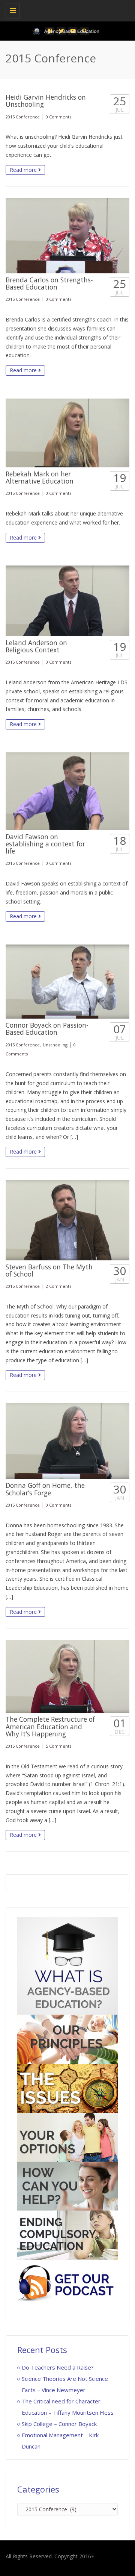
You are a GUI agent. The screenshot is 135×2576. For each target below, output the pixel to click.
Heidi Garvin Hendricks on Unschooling (46, 101)
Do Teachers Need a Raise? (58, 2367)
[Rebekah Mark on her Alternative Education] (67, 433)
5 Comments (58, 1746)
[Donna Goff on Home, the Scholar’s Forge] (67, 1441)
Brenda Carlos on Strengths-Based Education (49, 283)
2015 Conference (23, 117)
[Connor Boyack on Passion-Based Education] (67, 982)
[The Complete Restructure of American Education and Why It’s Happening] (67, 1676)
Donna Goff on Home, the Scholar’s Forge (45, 1489)
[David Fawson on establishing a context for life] (67, 791)
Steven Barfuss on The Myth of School (49, 1270)
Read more (24, 170)
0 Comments (58, 117)
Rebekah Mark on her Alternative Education (40, 477)
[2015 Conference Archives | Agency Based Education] (66, 9)
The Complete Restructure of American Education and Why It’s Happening (50, 1726)
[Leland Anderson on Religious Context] (67, 601)
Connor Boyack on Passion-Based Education (47, 1029)
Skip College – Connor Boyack (59, 2424)
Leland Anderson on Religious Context (36, 646)
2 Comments (58, 1286)
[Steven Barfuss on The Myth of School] (67, 1220)
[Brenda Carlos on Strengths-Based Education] (67, 236)
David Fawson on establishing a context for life (45, 844)
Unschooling (55, 1045)
